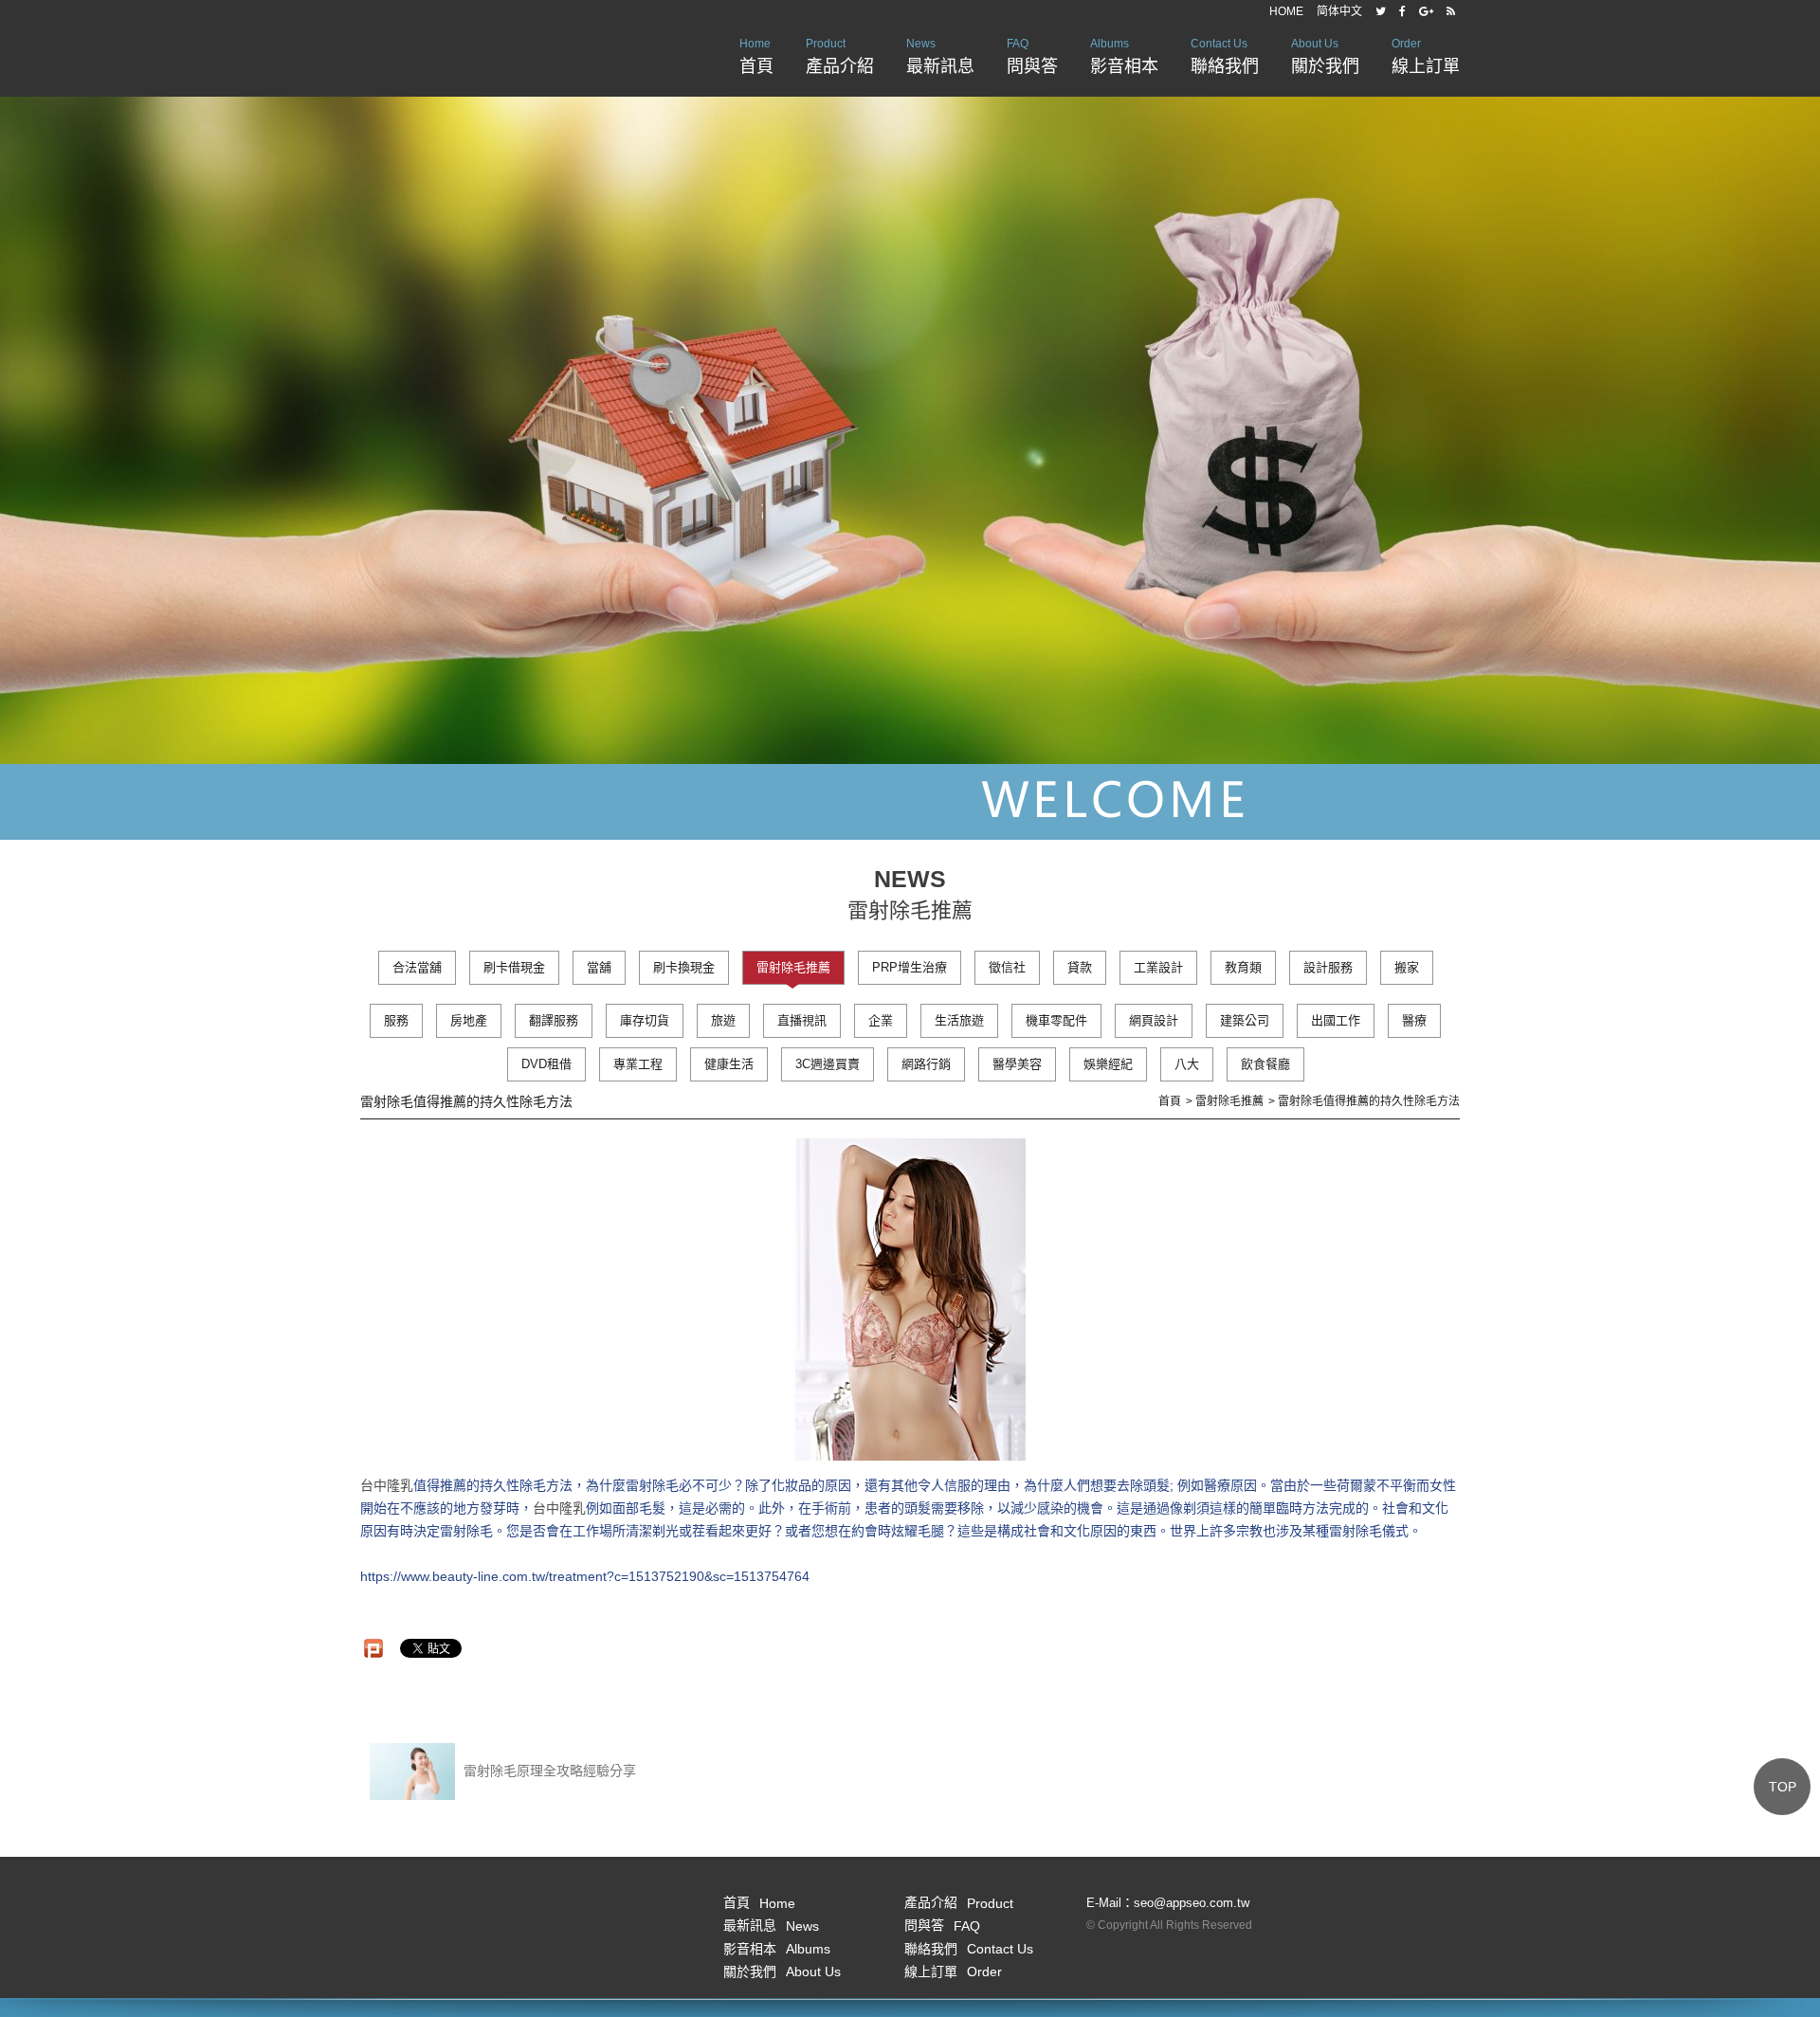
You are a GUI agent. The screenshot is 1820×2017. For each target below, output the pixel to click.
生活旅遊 (959, 1020)
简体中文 (1339, 11)
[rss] (1451, 11)
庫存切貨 (645, 1020)
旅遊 (723, 1020)
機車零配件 (1056, 1020)
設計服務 (1328, 967)
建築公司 (1245, 1020)
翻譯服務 (554, 1020)
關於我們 (1325, 56)
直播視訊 (802, 1020)
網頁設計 (1154, 1020)
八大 (1187, 1064)
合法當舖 (417, 967)
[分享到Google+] (1426, 11)
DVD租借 (546, 1064)
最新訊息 (940, 56)
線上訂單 (1426, 56)
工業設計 (1158, 967)
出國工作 (1336, 1020)
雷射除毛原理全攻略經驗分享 (548, 1771)
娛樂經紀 (1108, 1064)
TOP (1783, 1787)
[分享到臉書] (1402, 11)
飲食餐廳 (1265, 1064)
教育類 (1243, 967)
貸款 (1080, 967)
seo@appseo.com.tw (1192, 1903)
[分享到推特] (1381, 11)
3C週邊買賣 (828, 1064)
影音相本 (1124, 56)
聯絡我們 (1225, 56)
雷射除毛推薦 (793, 967)
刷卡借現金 (514, 967)
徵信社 (1007, 967)
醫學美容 (1017, 1064)
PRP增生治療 (910, 967)
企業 (881, 1020)
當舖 (599, 967)
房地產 (469, 1020)
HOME (1286, 11)
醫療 (1414, 1020)
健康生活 (729, 1064)
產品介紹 (840, 56)
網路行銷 (926, 1064)
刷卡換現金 (684, 967)
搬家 (1407, 967)
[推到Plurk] (373, 1648)
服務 (396, 1020)
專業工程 (638, 1064)
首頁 (756, 56)
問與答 (1032, 56)
